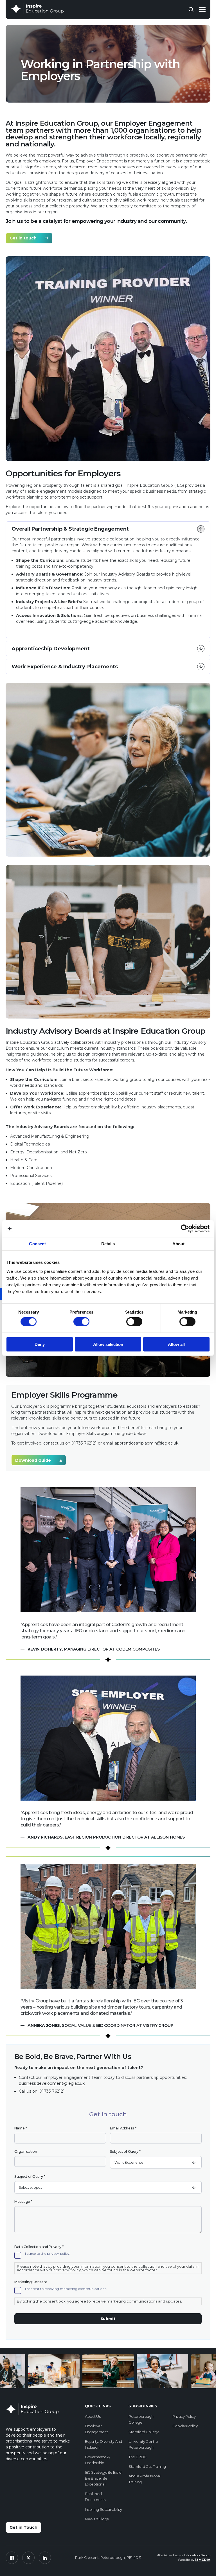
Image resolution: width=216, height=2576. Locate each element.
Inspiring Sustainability (103, 2509)
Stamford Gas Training (147, 2466)
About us (93, 2416)
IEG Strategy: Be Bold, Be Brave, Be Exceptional (103, 2478)
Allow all (176, 1344)
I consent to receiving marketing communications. (66, 2289)
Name (21, 2128)
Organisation (26, 2151)
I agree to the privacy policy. (48, 2254)
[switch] (81, 1322)
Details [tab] (108, 1244)
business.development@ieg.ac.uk (52, 2083)
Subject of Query (125, 2151)
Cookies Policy (185, 2426)
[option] (57, 2372)
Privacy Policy (184, 2416)
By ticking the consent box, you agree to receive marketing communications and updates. (99, 2301)
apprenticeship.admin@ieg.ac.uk (147, 1443)
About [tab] (179, 1244)
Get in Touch (23, 2527)
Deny (40, 1344)
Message (23, 2202)
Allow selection (108, 1344)
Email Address (123, 2128)
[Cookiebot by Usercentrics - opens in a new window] (185, 1229)
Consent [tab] (37, 1244)
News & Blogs (97, 2519)
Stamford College (144, 2432)
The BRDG (137, 2457)
